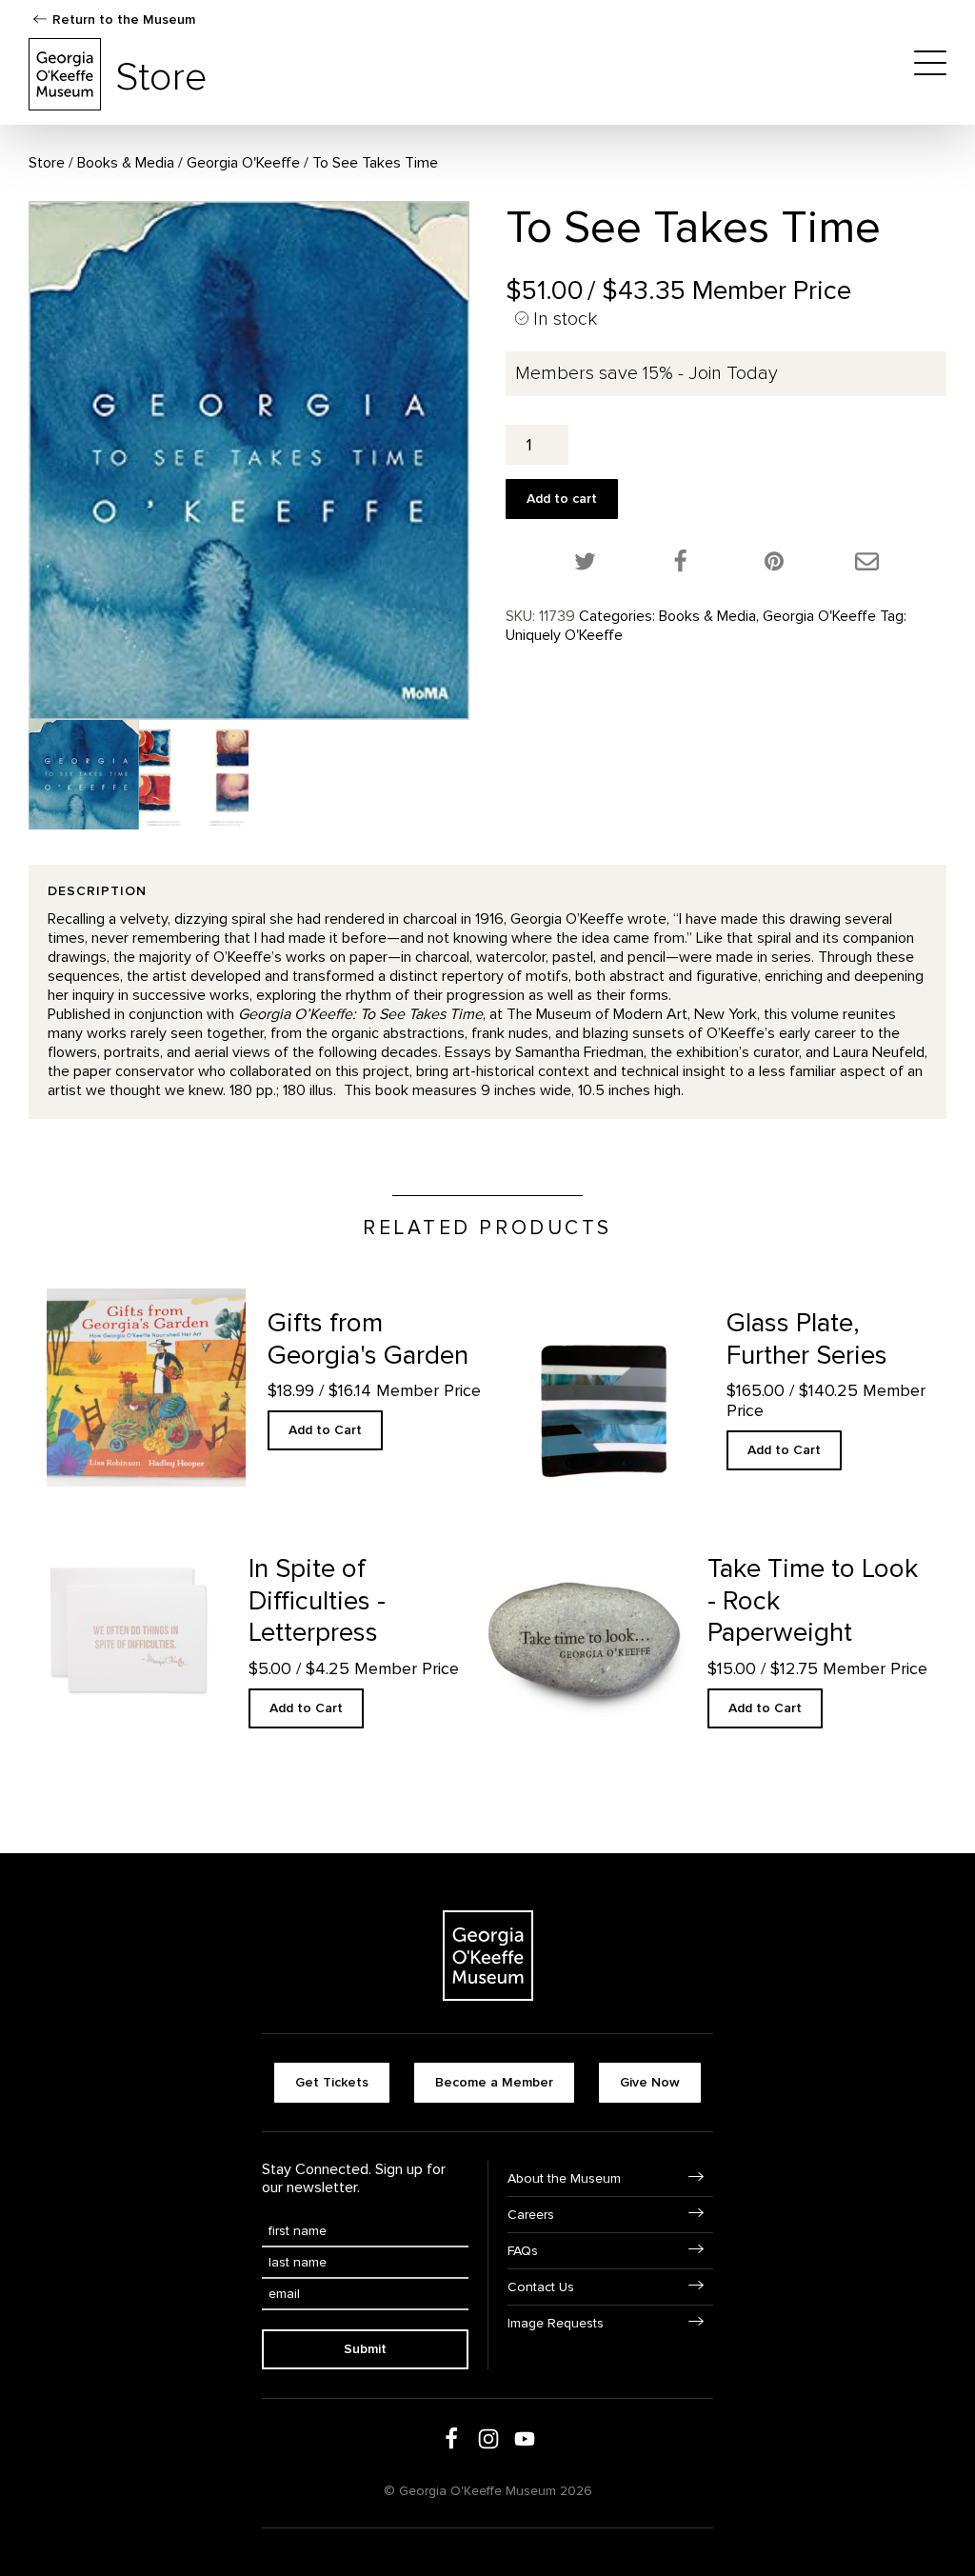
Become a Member (494, 2082)
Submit (365, 2349)
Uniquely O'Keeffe (564, 635)
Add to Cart (325, 1430)
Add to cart (562, 499)
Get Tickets (332, 2082)
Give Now (650, 2082)
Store (47, 163)
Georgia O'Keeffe (243, 163)
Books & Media (126, 163)
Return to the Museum (124, 20)
